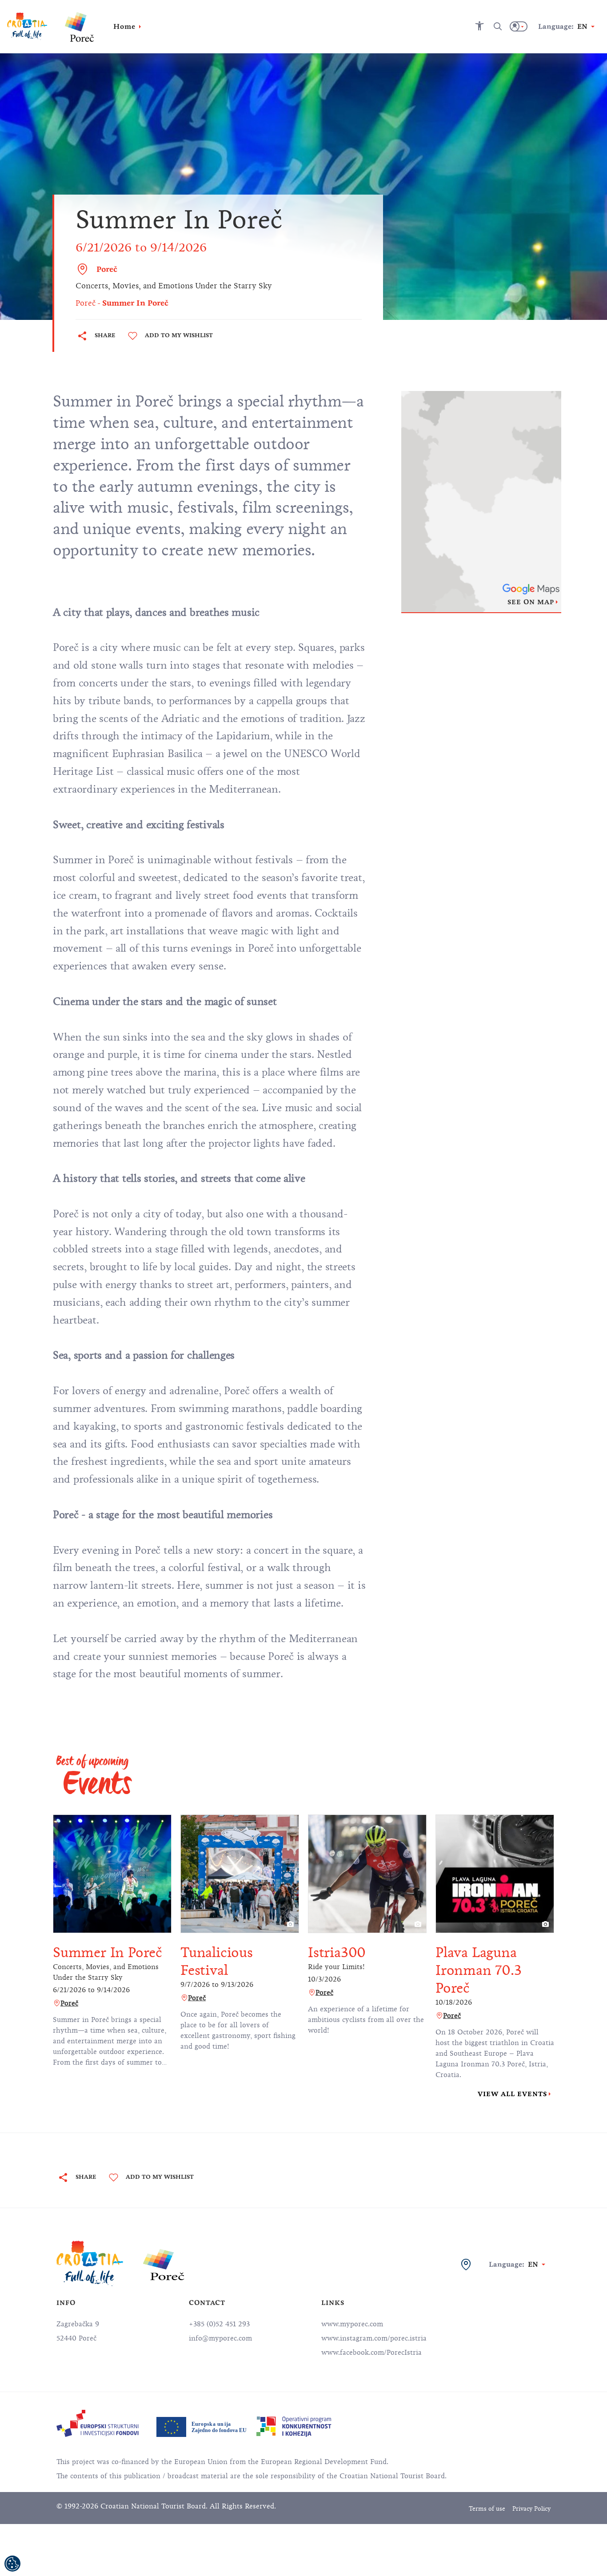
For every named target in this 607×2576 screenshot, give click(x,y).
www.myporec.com (352, 2324)
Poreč (107, 269)
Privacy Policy (531, 2509)
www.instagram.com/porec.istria (374, 2338)
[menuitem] (98, 2423)
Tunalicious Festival (217, 1961)
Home (124, 26)
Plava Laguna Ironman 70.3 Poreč (479, 1970)
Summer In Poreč (108, 1952)
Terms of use (487, 2509)
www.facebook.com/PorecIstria (371, 2353)
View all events (512, 2094)
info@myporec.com (220, 2338)
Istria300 (337, 1952)
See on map (531, 602)
